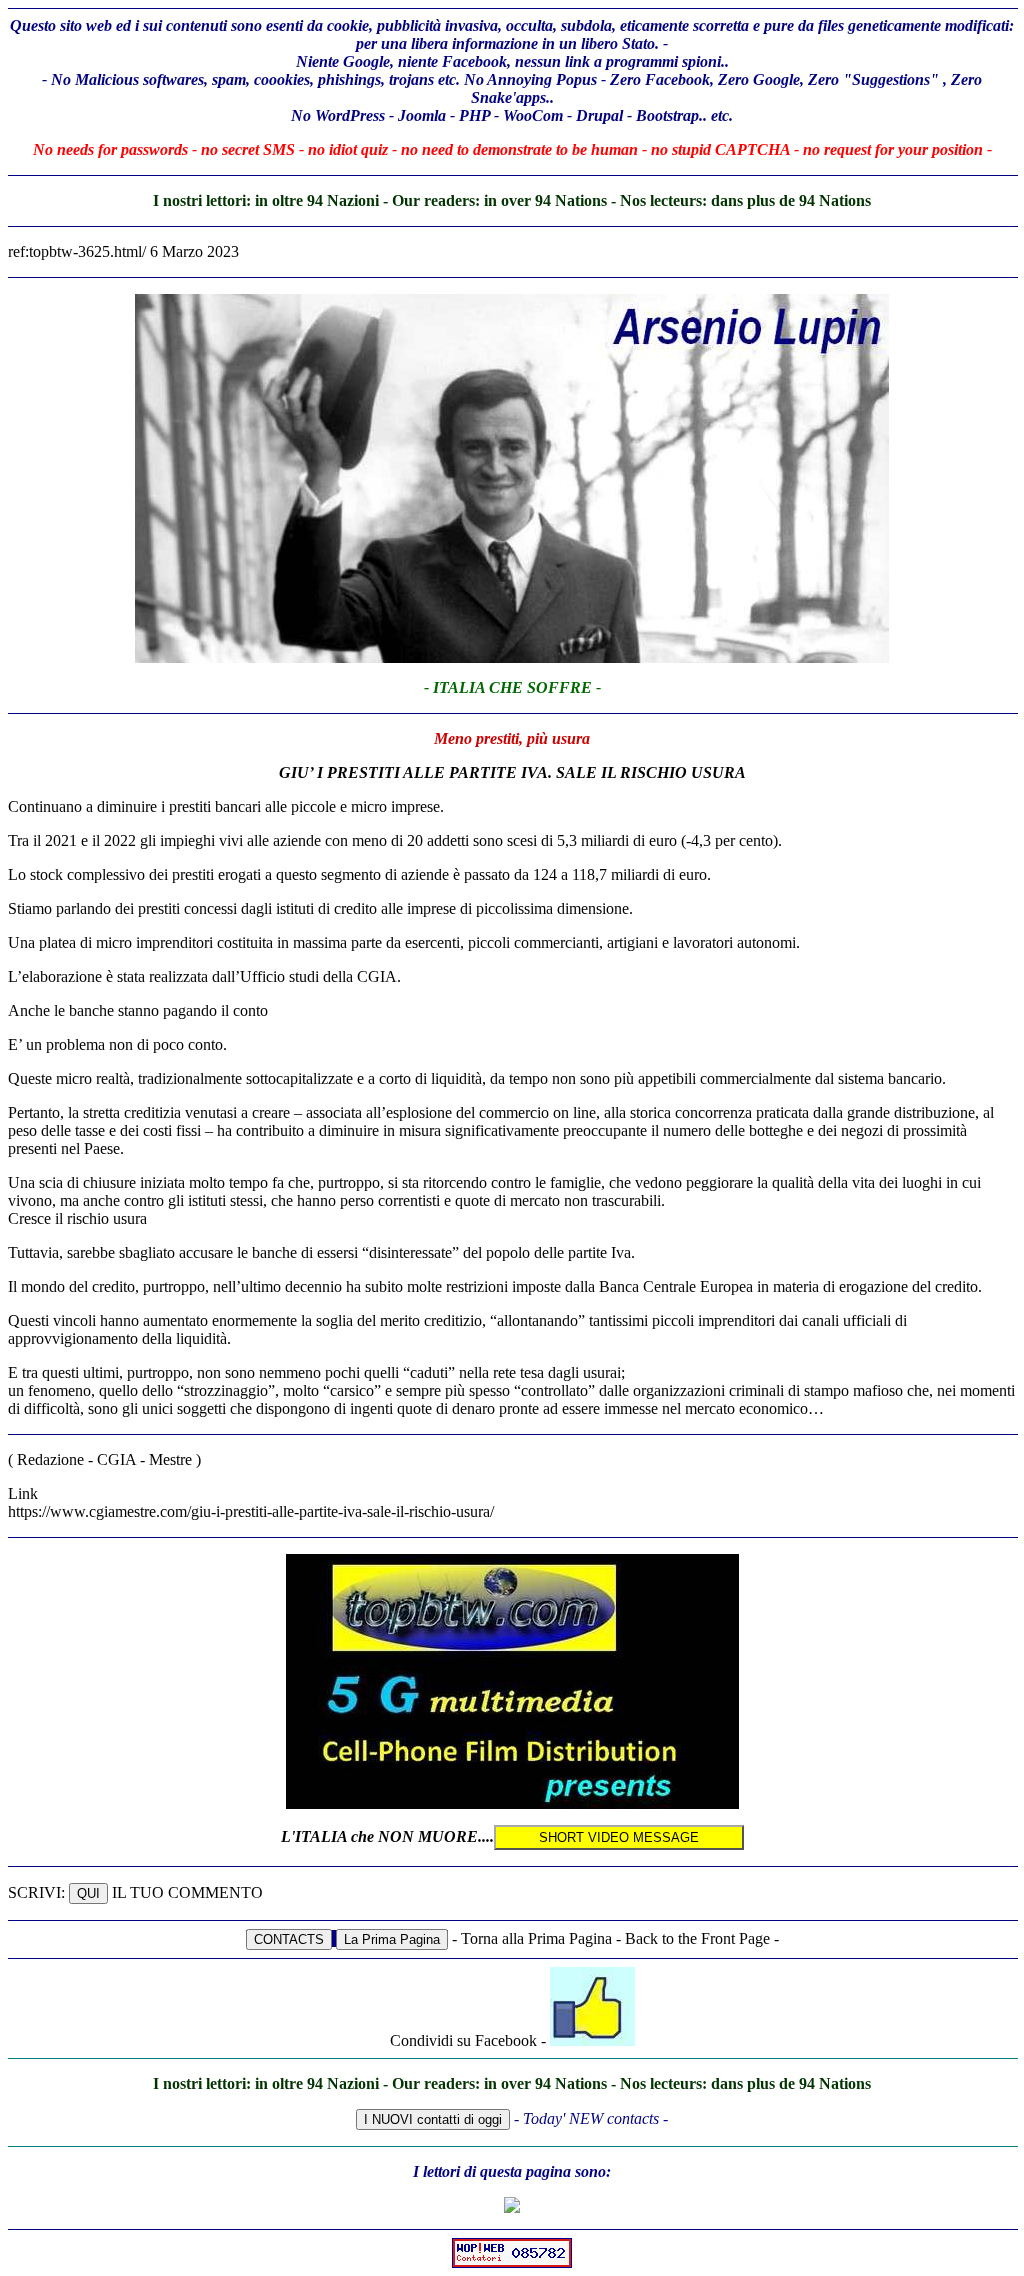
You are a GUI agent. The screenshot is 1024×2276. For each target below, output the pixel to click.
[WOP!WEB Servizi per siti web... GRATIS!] (512, 2262)
